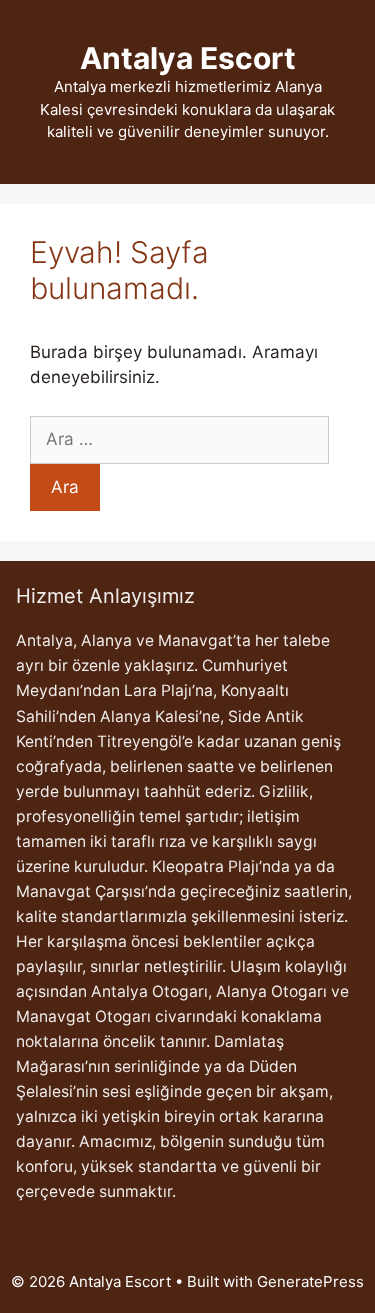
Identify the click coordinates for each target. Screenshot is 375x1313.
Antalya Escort (188, 58)
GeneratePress (310, 1281)
